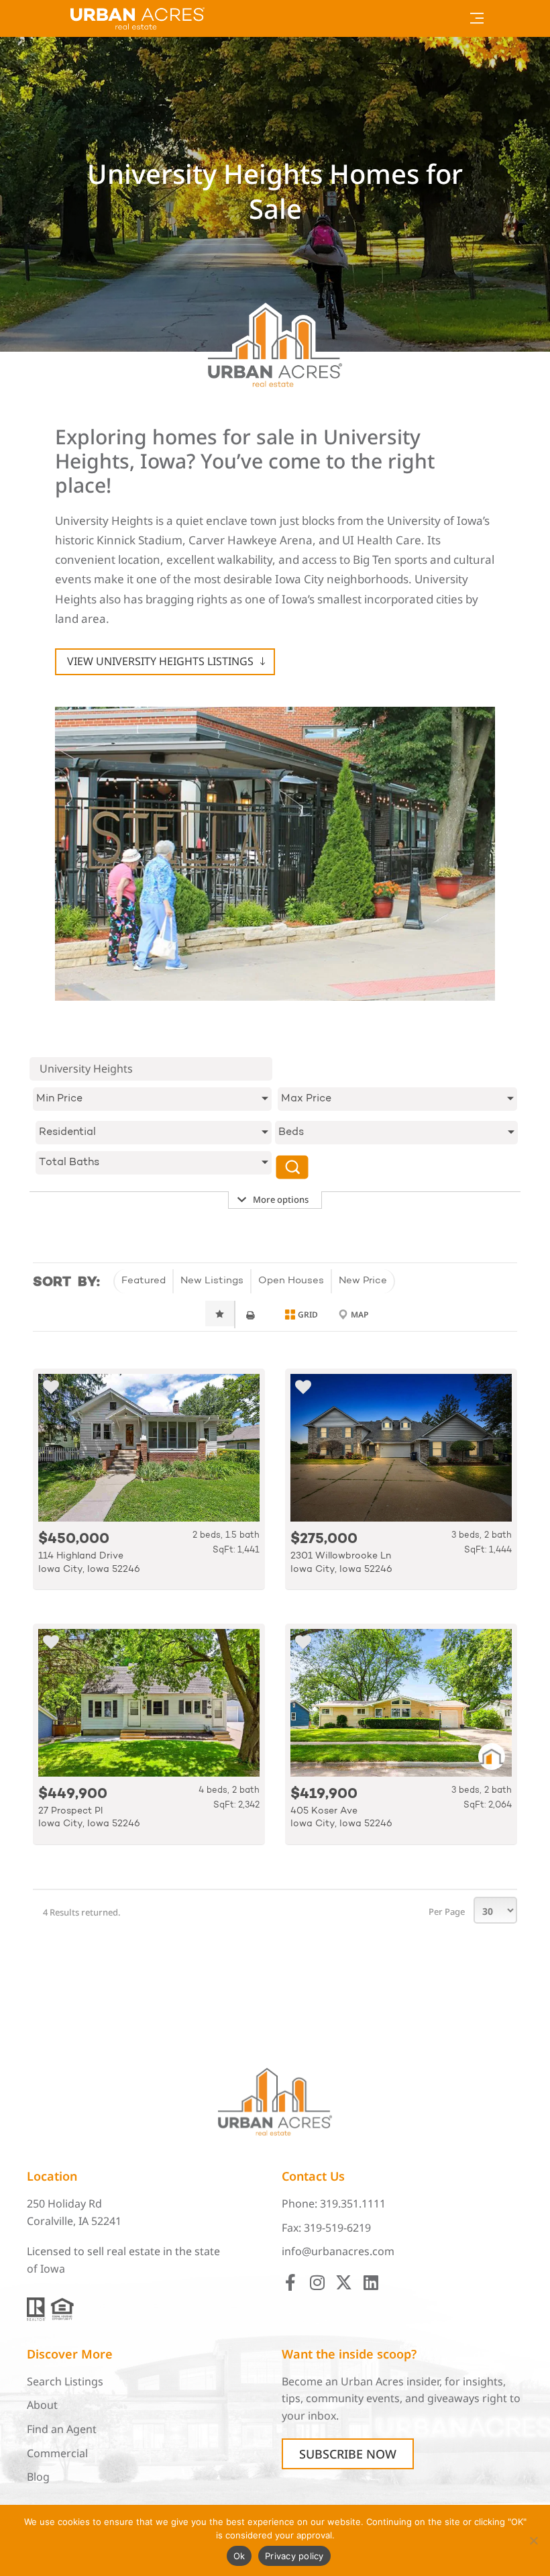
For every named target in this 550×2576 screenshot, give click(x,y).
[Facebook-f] (290, 2282)
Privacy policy (294, 2556)
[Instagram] (317, 2282)
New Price (363, 1281)
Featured (144, 1281)
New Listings (212, 1281)
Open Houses (291, 1281)
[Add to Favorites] (51, 1389)
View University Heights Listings (160, 661)
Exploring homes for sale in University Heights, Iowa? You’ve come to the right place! (245, 462)
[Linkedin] (371, 2282)
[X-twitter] (344, 2282)
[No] (533, 2540)
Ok (239, 2556)
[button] (477, 18)
